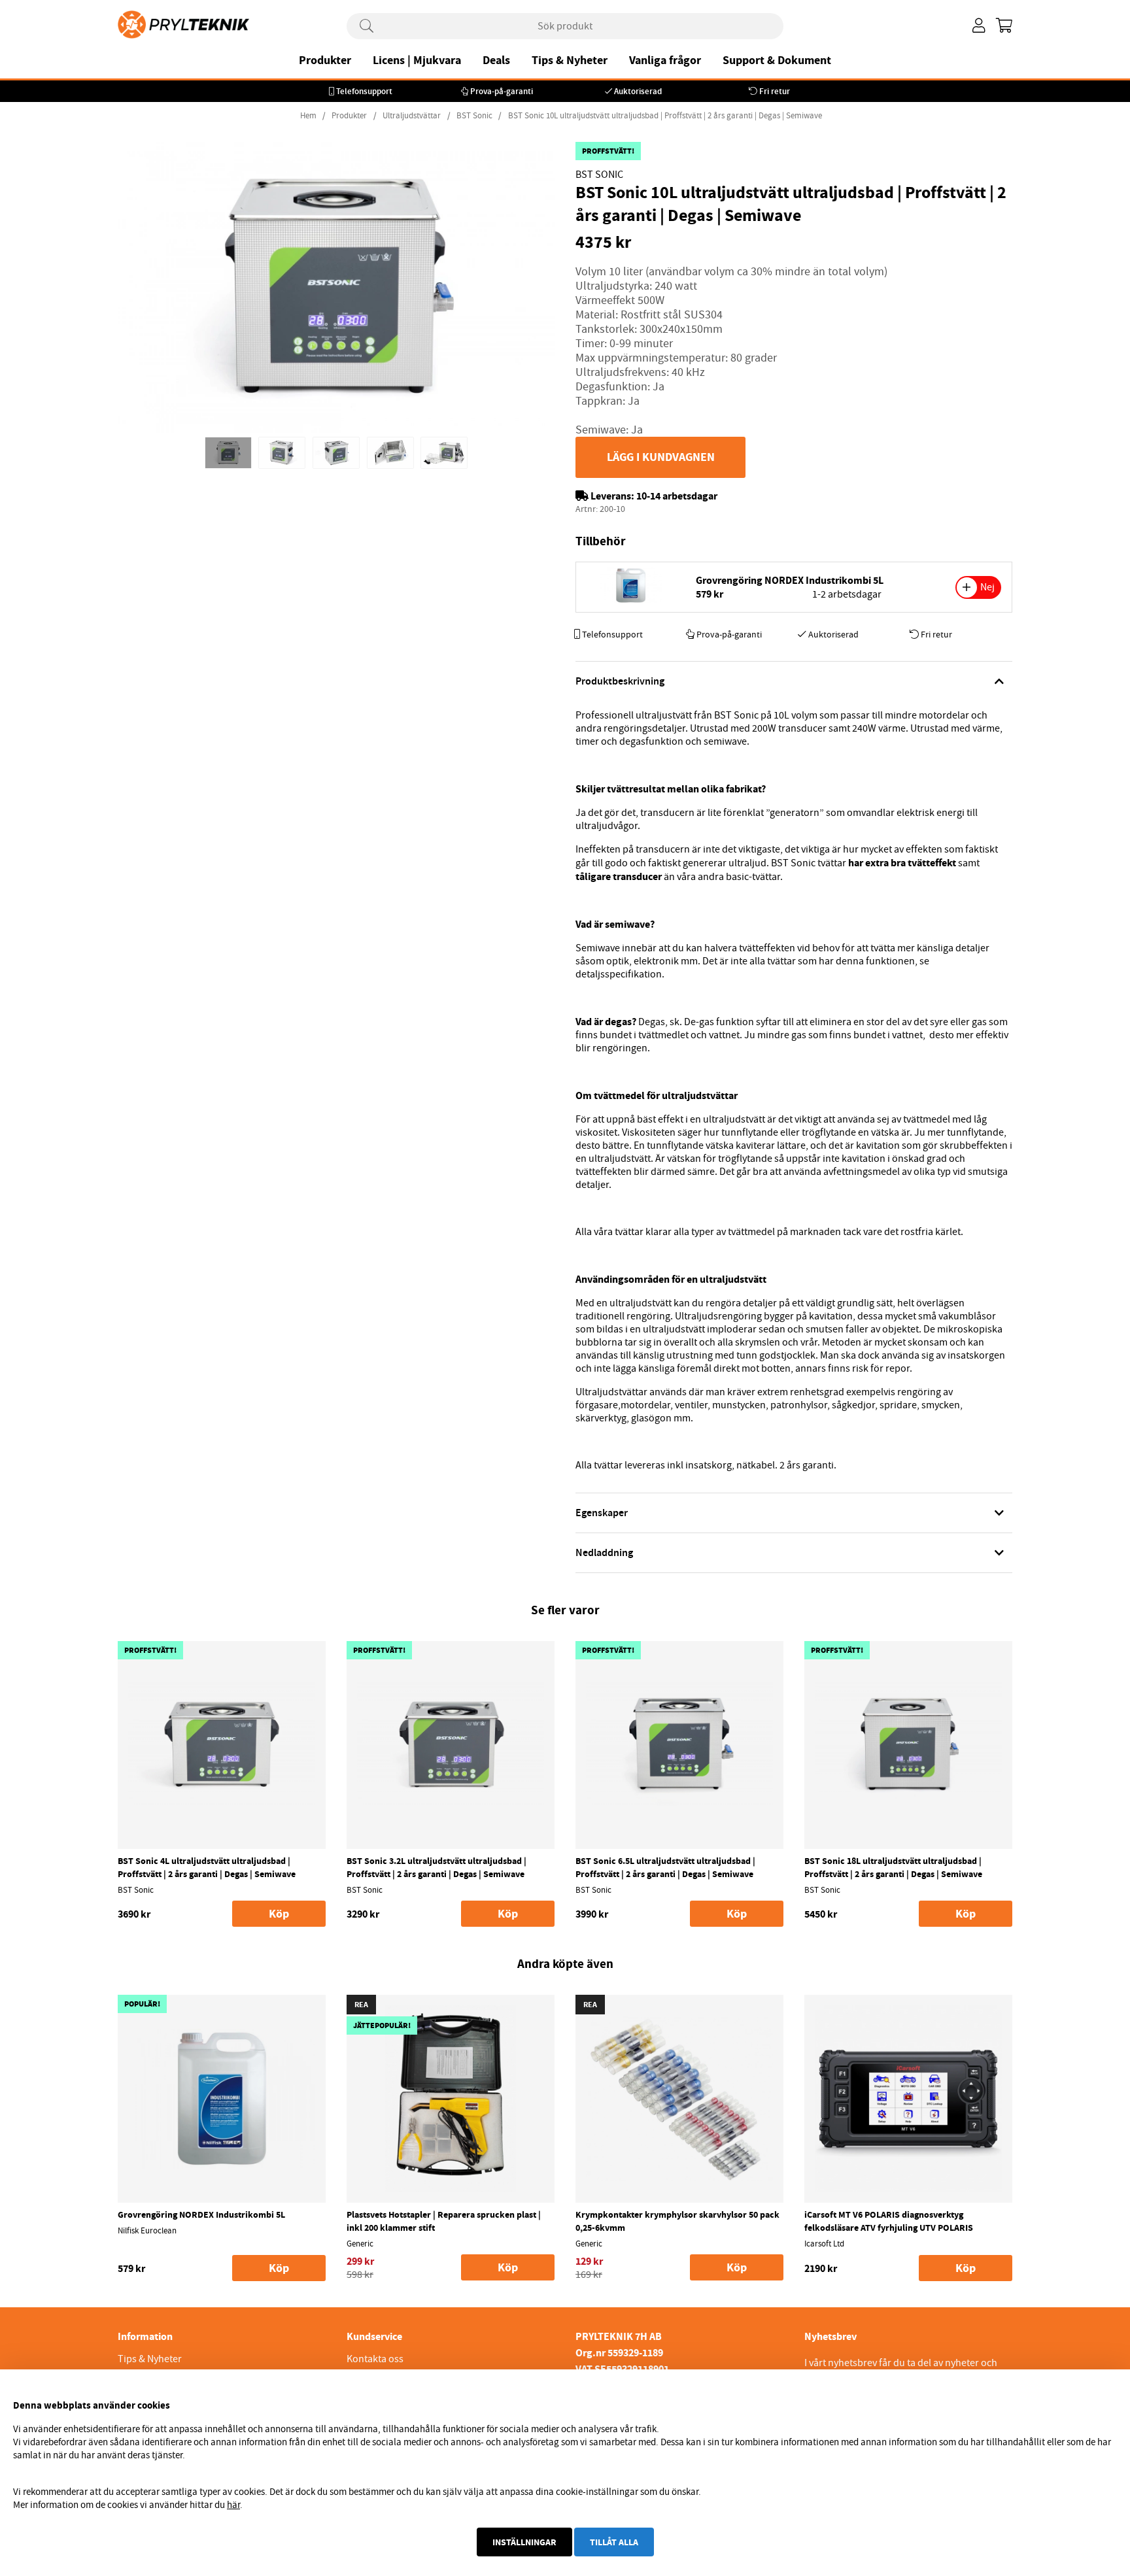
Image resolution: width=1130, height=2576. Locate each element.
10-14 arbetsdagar (677, 496)
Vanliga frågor (665, 60)
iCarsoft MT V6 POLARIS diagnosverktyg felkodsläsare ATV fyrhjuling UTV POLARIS (889, 2221)
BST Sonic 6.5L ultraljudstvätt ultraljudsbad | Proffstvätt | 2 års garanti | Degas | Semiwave (665, 1867)
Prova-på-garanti (502, 91)
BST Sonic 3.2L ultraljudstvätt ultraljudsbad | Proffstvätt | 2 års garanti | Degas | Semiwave (437, 1867)
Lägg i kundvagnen (661, 457)
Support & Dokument (777, 60)
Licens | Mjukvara (417, 60)
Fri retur (775, 91)
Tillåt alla (614, 2542)
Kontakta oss (375, 2359)
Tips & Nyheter (570, 60)
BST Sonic (475, 116)
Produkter (325, 60)
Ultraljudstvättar (412, 116)
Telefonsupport (364, 91)
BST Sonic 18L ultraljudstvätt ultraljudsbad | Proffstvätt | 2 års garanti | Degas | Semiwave (893, 1867)
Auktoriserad (638, 91)
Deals (496, 60)
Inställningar (524, 2542)
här (233, 2505)
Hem (308, 116)
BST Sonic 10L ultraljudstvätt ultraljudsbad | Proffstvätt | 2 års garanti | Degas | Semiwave (665, 116)
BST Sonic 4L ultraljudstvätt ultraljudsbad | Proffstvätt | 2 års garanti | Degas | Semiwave (207, 1867)
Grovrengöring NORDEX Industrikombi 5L (790, 580)
